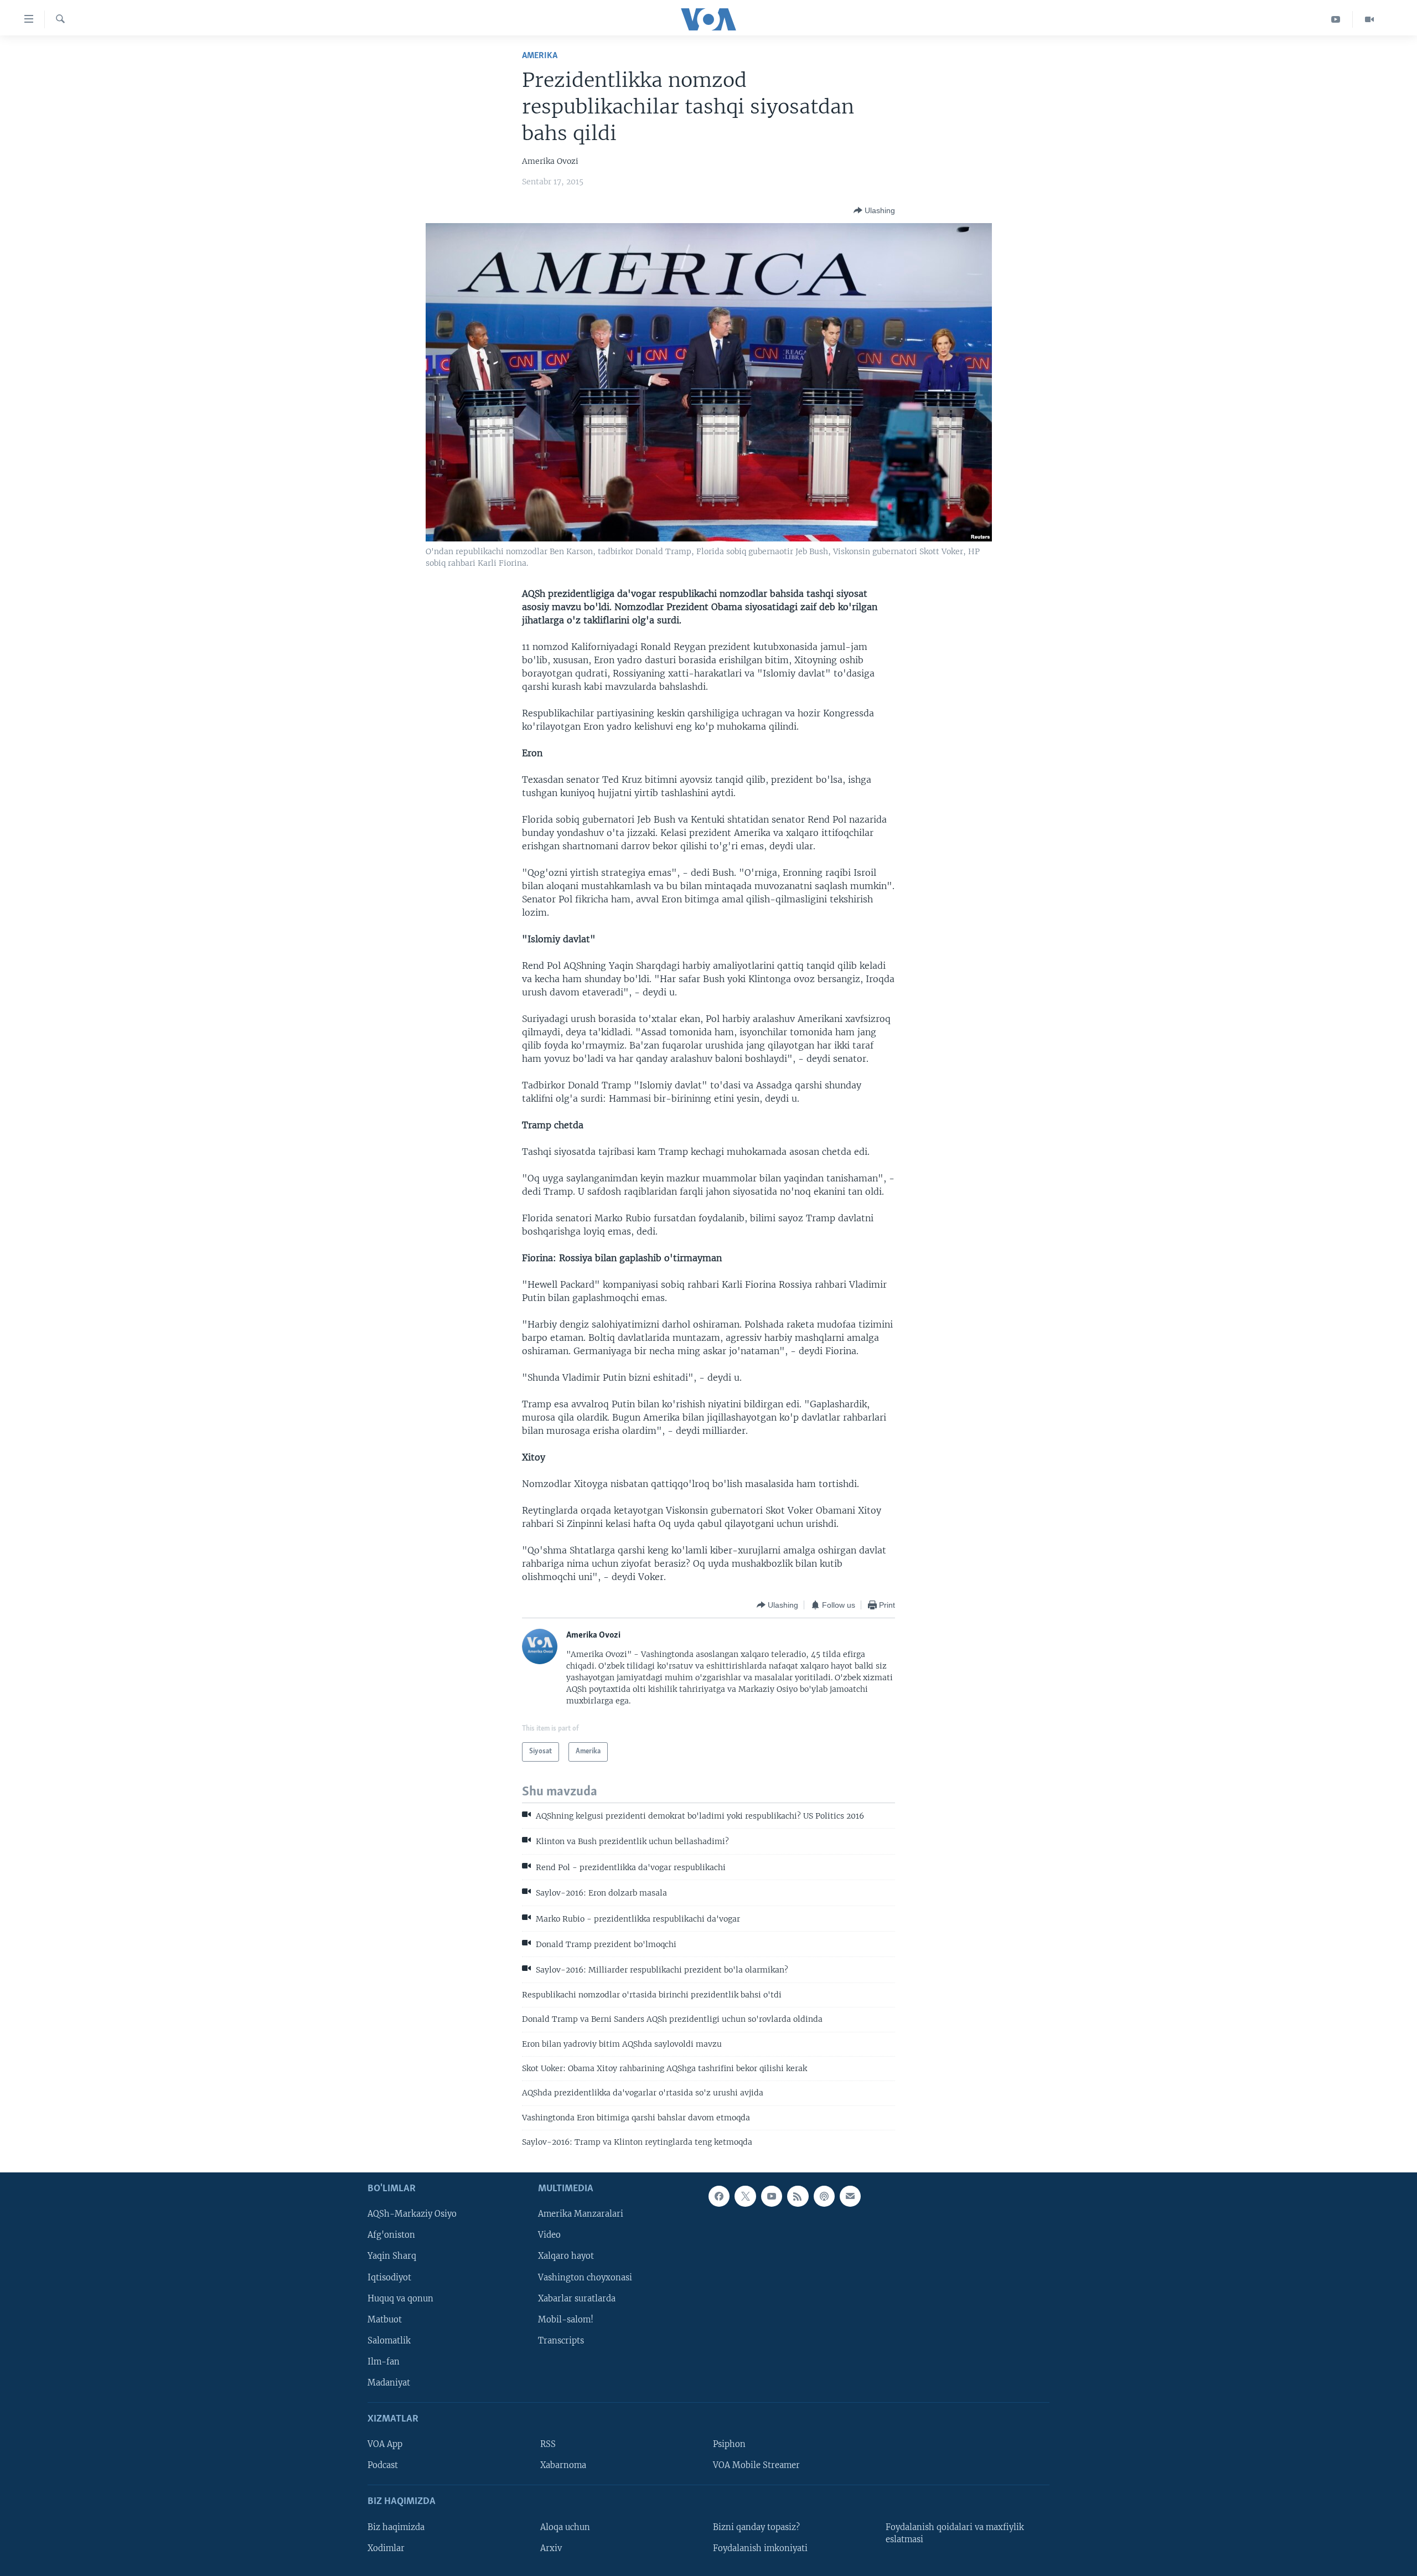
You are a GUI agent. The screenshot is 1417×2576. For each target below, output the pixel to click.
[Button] (874, 210)
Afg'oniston (391, 2235)
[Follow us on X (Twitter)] (745, 2196)
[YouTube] (1336, 19)
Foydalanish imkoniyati (760, 2548)
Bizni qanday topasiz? (756, 2527)
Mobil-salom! (566, 2319)
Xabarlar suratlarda (577, 2298)
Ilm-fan (384, 2361)
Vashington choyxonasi (585, 2277)
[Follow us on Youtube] (772, 2196)
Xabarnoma (563, 2465)
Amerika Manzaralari (581, 2214)
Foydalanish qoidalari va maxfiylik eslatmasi (955, 2533)
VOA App (385, 2444)
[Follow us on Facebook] (719, 2196)
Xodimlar (386, 2548)
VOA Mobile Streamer (756, 2465)
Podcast (383, 2465)
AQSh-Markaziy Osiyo (412, 2214)
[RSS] (798, 2196)
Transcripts (561, 2340)
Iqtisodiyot (389, 2277)
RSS (548, 2444)
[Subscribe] (850, 2196)
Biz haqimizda (396, 2527)
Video (549, 2235)
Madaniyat (389, 2382)
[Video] (1369, 19)
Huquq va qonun (400, 2298)
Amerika (540, 56)
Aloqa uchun (565, 2527)
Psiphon (729, 2444)
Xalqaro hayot (566, 2256)
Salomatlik (389, 2340)
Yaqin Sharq (392, 2256)
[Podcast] (824, 2196)
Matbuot (385, 2319)
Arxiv (551, 2548)
